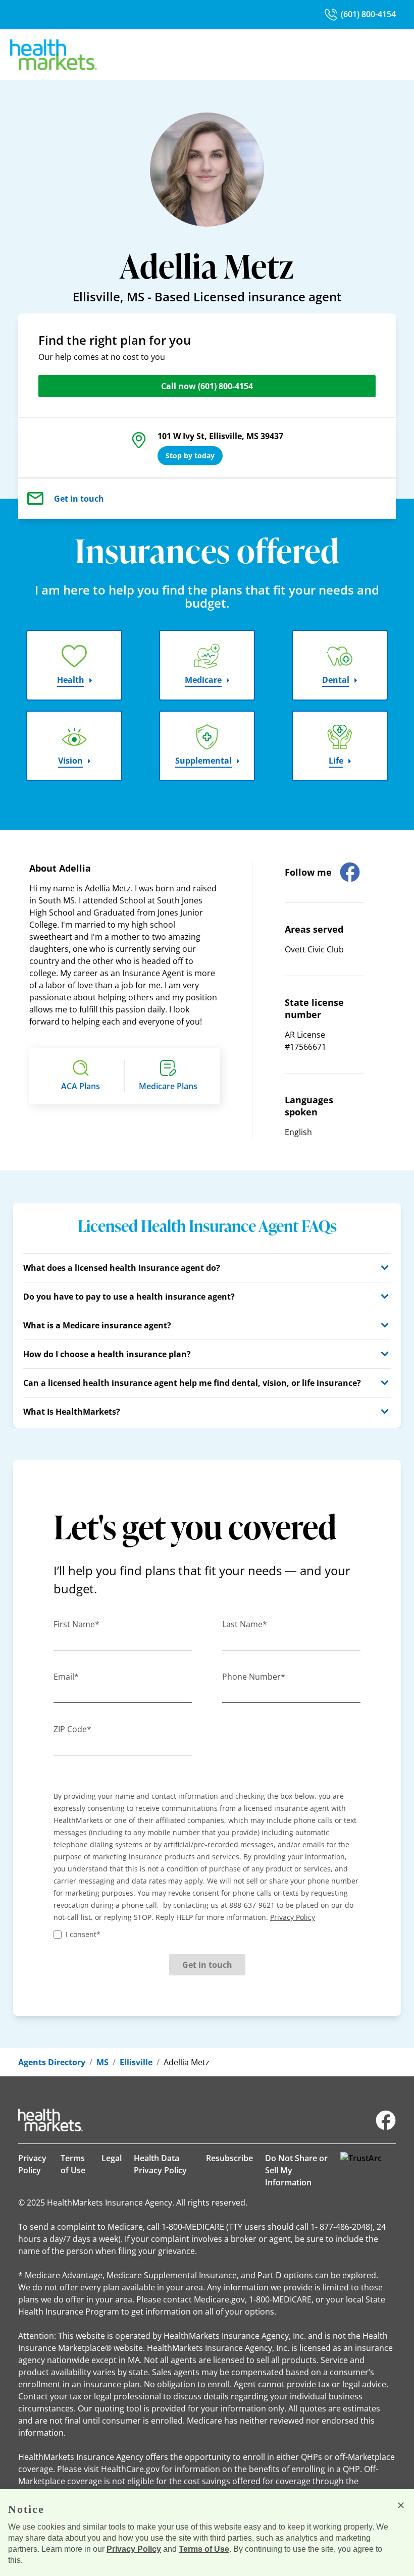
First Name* (76, 1624)
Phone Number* (254, 1677)
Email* (66, 1677)
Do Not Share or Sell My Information (296, 2170)
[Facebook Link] (386, 2120)
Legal (112, 2158)
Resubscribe (229, 2158)
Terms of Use (73, 2164)
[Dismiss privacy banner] (401, 2505)
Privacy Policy (32, 2164)
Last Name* (245, 1624)
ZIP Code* (72, 1729)
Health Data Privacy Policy (160, 2164)
